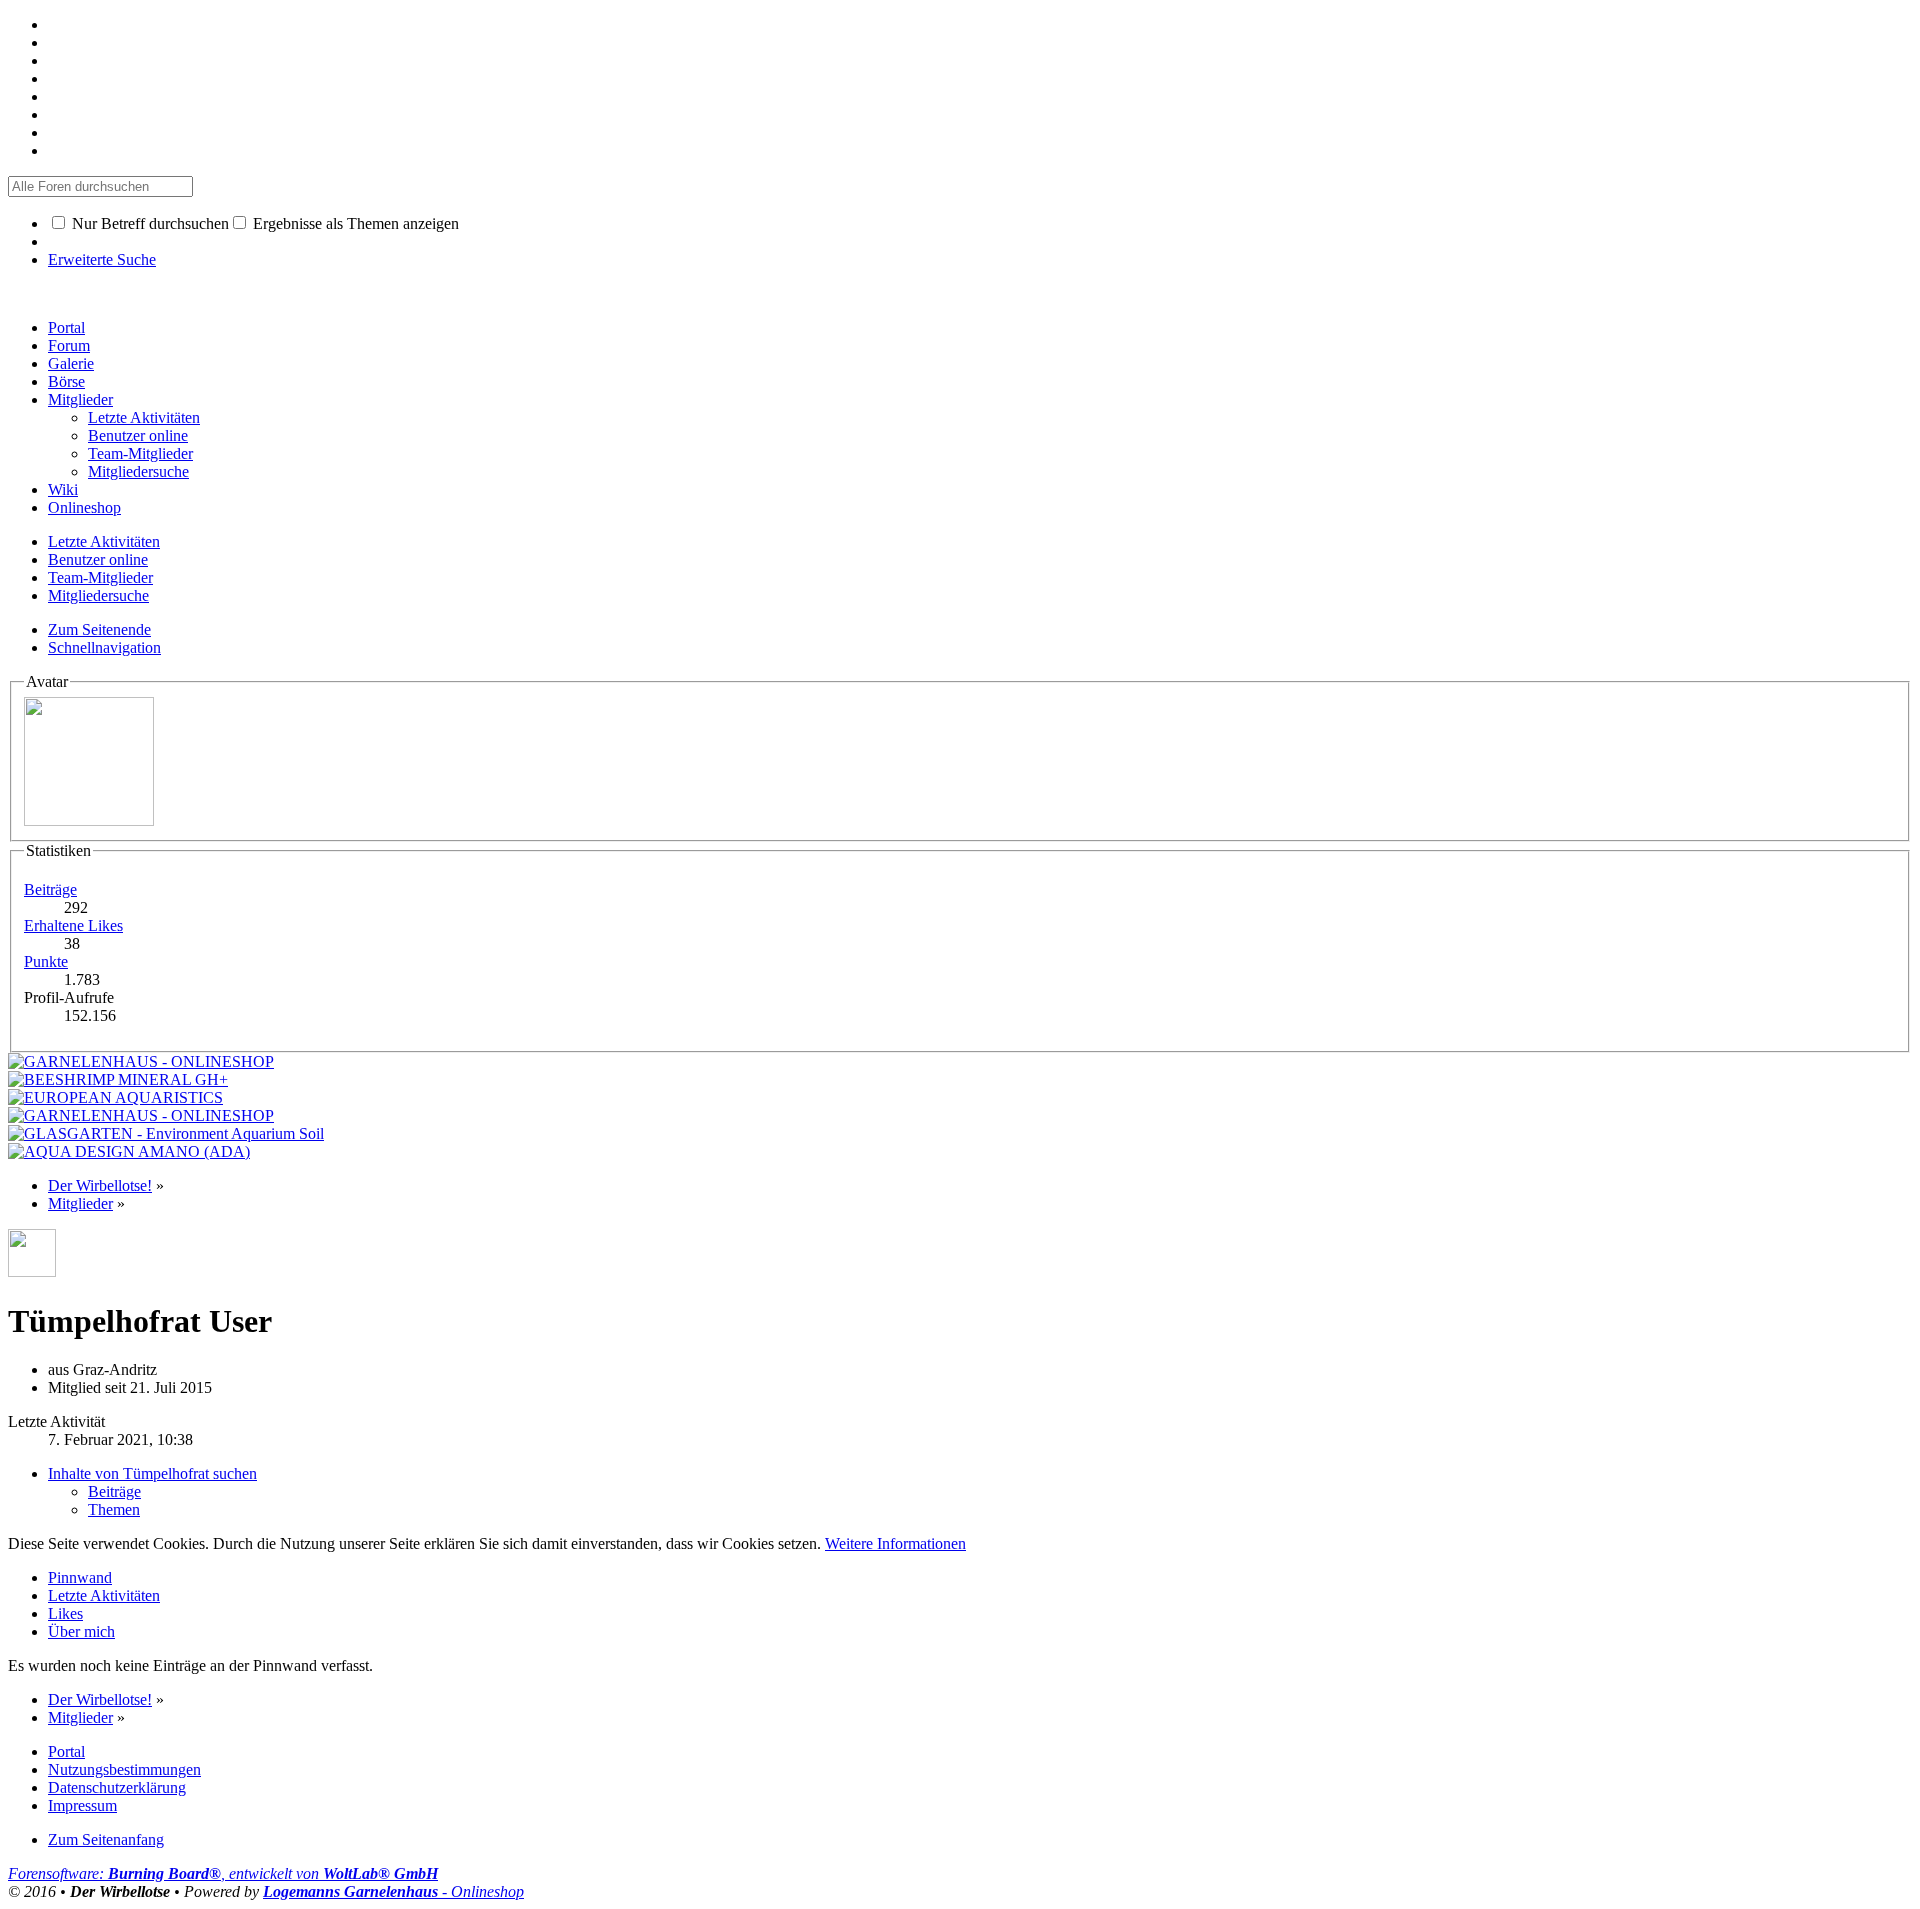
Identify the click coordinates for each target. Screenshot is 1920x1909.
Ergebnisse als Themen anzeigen (354, 223)
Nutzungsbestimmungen (124, 1769)
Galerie (71, 363)
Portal (66, 327)
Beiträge (50, 889)
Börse (66, 381)
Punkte (46, 961)
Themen (114, 1509)
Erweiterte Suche (102, 259)
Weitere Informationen (895, 1543)
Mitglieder (80, 399)
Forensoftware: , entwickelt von (223, 1873)
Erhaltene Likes (73, 925)
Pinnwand (80, 1577)
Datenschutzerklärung (117, 1787)
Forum (69, 345)
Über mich (81, 1631)
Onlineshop (84, 507)
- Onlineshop (393, 1891)
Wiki (63, 489)
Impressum (82, 1805)
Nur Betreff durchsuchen (148, 223)
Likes (65, 1613)
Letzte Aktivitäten (104, 1595)
